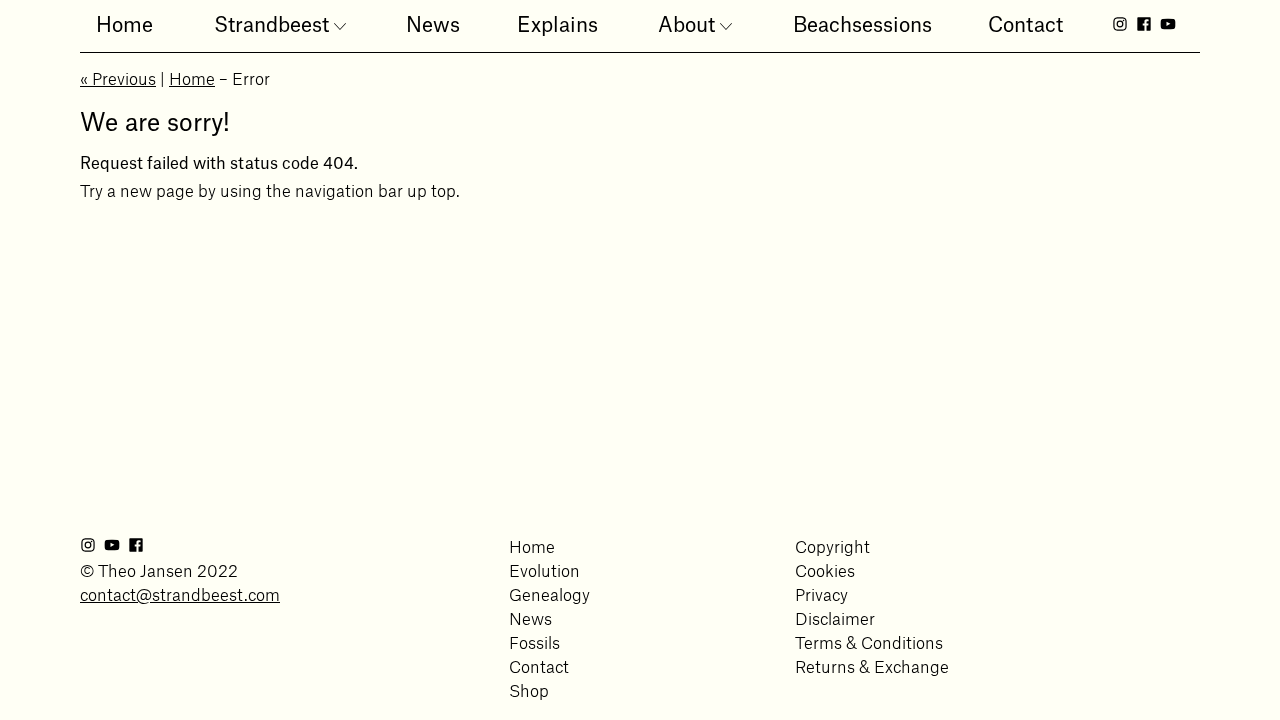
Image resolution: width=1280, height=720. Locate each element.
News (530, 615)
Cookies (825, 567)
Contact (539, 663)
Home (192, 75)
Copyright (832, 543)
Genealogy (549, 591)
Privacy (821, 591)
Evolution (544, 567)
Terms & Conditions (869, 639)
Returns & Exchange (872, 663)
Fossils (534, 639)
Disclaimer (835, 615)
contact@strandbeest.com (180, 591)
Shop (529, 687)
